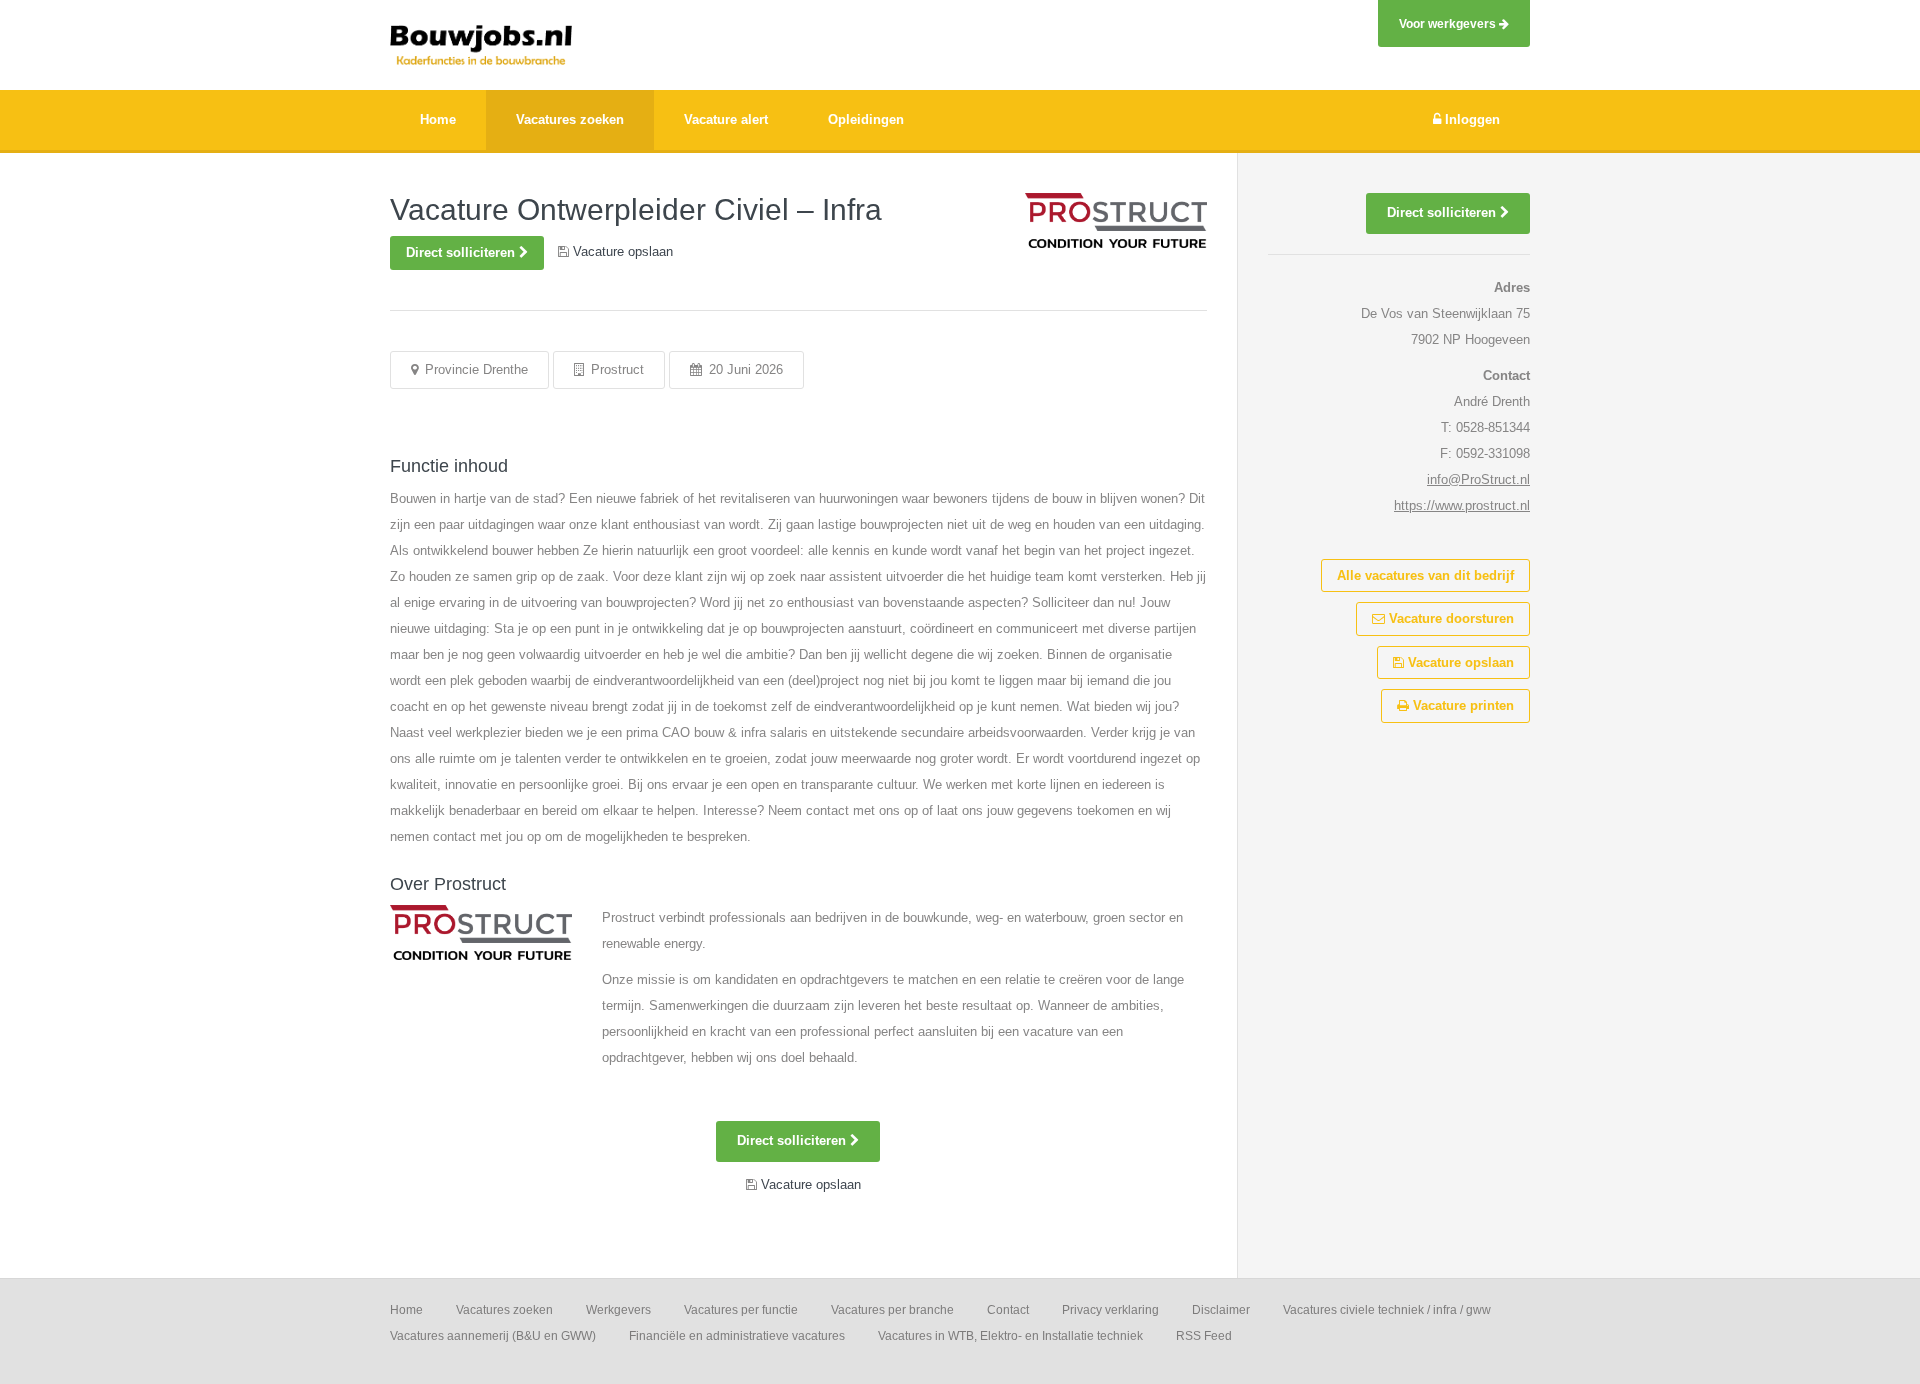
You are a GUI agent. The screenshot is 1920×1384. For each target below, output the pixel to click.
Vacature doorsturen (1449, 618)
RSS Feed (1204, 1336)
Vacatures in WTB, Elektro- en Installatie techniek (1010, 1336)
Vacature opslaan (1459, 662)
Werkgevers (618, 1310)
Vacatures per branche (892, 1310)
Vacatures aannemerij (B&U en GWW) (493, 1336)
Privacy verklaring (1110, 1310)
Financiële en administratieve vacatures (737, 1336)
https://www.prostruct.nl (1462, 505)
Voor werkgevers (1449, 23)
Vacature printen (1461, 705)
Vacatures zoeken (504, 1310)
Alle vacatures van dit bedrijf (1425, 575)
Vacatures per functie (741, 1310)
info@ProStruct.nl (1478, 479)
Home (406, 1310)
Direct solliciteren (462, 252)
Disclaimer (1221, 1310)
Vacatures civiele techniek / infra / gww (1387, 1310)
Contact (1008, 1310)
